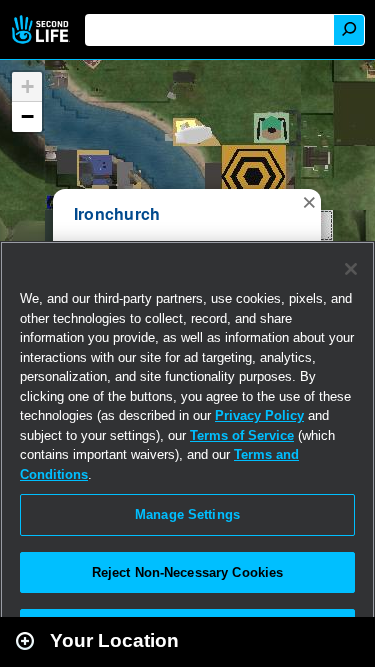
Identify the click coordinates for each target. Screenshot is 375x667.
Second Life (42, 29)
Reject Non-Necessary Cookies (188, 572)
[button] (309, 201)
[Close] (351, 269)
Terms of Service (242, 435)
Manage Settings (187, 514)
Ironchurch (117, 213)
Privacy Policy (259, 415)
